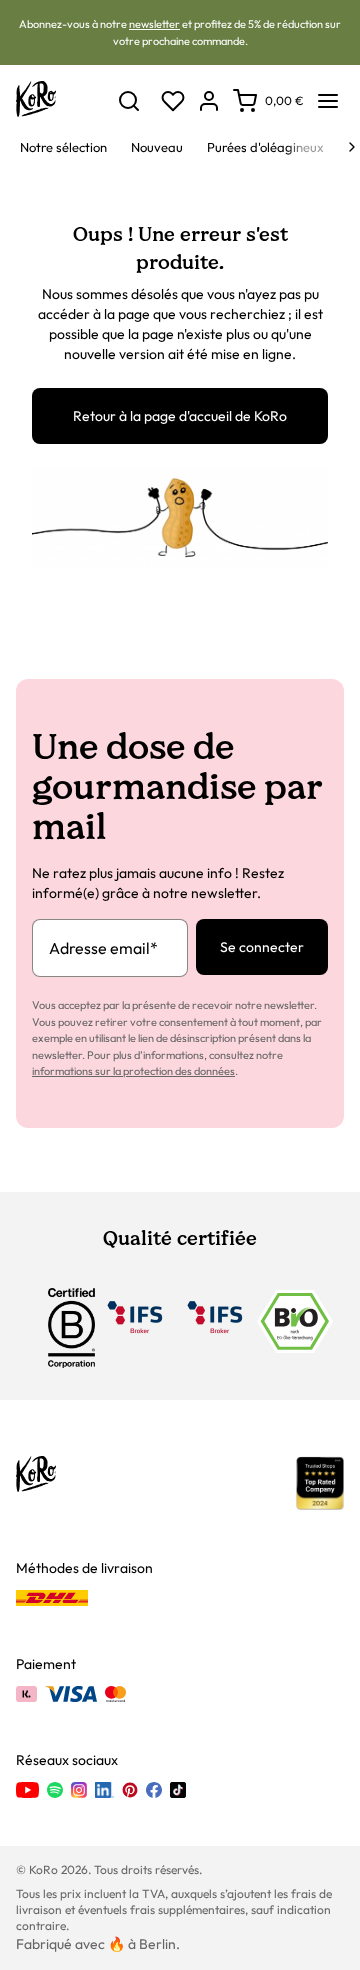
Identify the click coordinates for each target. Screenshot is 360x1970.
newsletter (154, 24)
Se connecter (262, 947)
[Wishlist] (173, 101)
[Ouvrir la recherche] (129, 101)
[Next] (352, 147)
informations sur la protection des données (133, 1071)
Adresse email (103, 948)
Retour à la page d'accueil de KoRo (180, 416)
